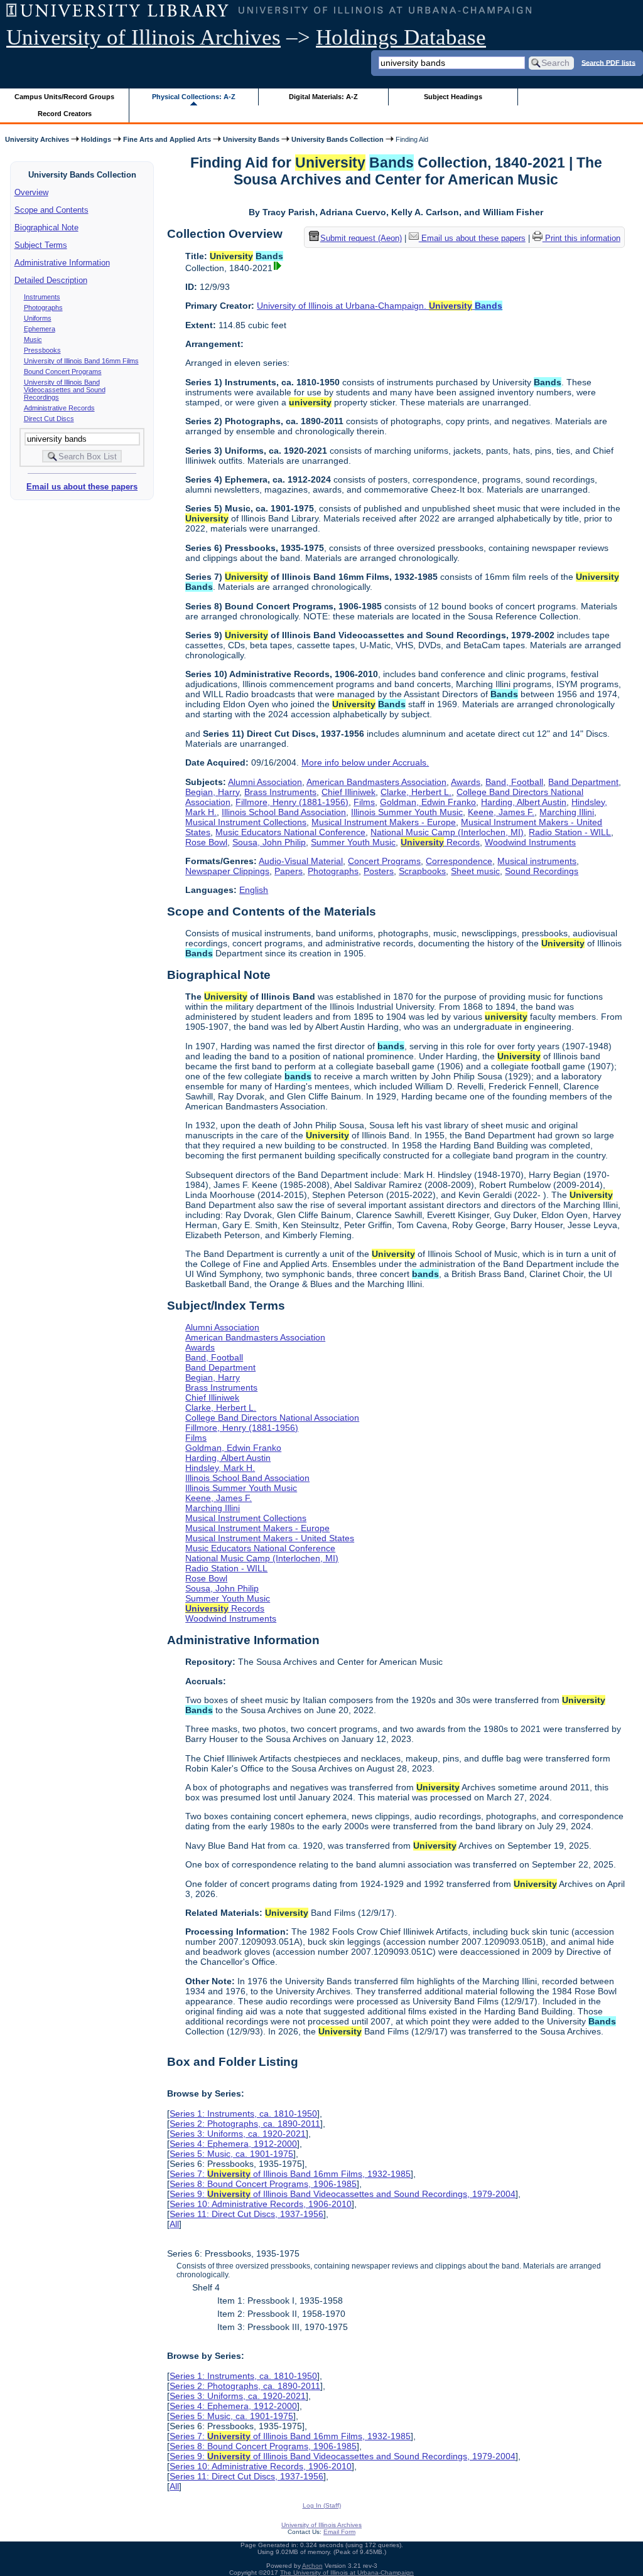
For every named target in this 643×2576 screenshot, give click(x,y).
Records (440, 842)
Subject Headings (453, 97)
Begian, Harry (212, 792)
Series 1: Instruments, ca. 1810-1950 (243, 2114)
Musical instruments (537, 861)
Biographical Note (46, 227)
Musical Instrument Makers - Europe (384, 822)
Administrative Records (59, 408)
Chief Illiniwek (349, 792)
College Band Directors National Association (272, 1418)
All (174, 2224)
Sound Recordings (542, 871)
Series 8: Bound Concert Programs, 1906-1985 (263, 2184)
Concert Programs (384, 861)
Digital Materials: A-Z (323, 97)
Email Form (339, 2532)
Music (33, 339)
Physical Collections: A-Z (194, 97)
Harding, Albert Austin (524, 802)
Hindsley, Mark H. (220, 1468)
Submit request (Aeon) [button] (361, 238)
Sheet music (475, 871)
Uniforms (38, 318)
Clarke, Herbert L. (416, 792)
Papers (289, 871)
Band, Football (514, 782)
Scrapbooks (422, 871)
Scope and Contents (51, 210)
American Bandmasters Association (376, 782)
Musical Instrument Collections (246, 822)
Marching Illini (567, 812)
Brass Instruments (280, 792)
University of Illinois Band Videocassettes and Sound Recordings (65, 390)
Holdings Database (401, 37)
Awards (466, 782)
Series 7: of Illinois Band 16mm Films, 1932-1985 (290, 2174)
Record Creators (65, 114)
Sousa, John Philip (269, 842)
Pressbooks (42, 350)
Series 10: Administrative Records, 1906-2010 (261, 2204)
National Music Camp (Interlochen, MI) (447, 832)
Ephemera (40, 329)
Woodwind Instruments (530, 842)
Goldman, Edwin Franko (428, 802)
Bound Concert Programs (63, 371)
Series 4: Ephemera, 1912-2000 (233, 2144)
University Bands (251, 139)
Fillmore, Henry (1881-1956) (292, 802)
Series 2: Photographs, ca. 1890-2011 (245, 2124)
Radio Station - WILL (570, 832)
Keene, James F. (501, 812)
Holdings (96, 139)
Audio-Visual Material (301, 861)
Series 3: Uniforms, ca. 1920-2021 (238, 2134)
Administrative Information (62, 263)
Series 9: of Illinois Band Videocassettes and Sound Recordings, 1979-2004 (343, 2194)
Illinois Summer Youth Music (407, 812)
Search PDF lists (608, 62)
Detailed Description (51, 280)
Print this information (581, 238)
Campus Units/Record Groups (64, 97)
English (254, 890)
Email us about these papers (82, 487)
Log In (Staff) (322, 2505)
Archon (312, 2566)
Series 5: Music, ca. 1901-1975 (231, 2154)
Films (364, 802)
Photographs (43, 307)
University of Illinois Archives (143, 37)
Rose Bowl (206, 842)
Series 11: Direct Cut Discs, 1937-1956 (246, 2214)
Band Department (583, 782)
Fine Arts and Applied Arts (167, 139)
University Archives (37, 139)
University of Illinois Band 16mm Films (81, 361)
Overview (31, 192)
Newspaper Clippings (227, 871)
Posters (379, 871)
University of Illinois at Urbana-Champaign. (380, 306)
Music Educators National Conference (290, 832)
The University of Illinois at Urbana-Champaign (347, 2573)
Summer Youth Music (353, 842)
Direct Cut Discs (49, 419)
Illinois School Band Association (284, 812)
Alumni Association (265, 782)
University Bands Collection (338, 139)
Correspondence (459, 861)
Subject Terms (41, 245)
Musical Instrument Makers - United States (270, 1538)
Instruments (42, 297)
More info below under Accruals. (365, 762)
